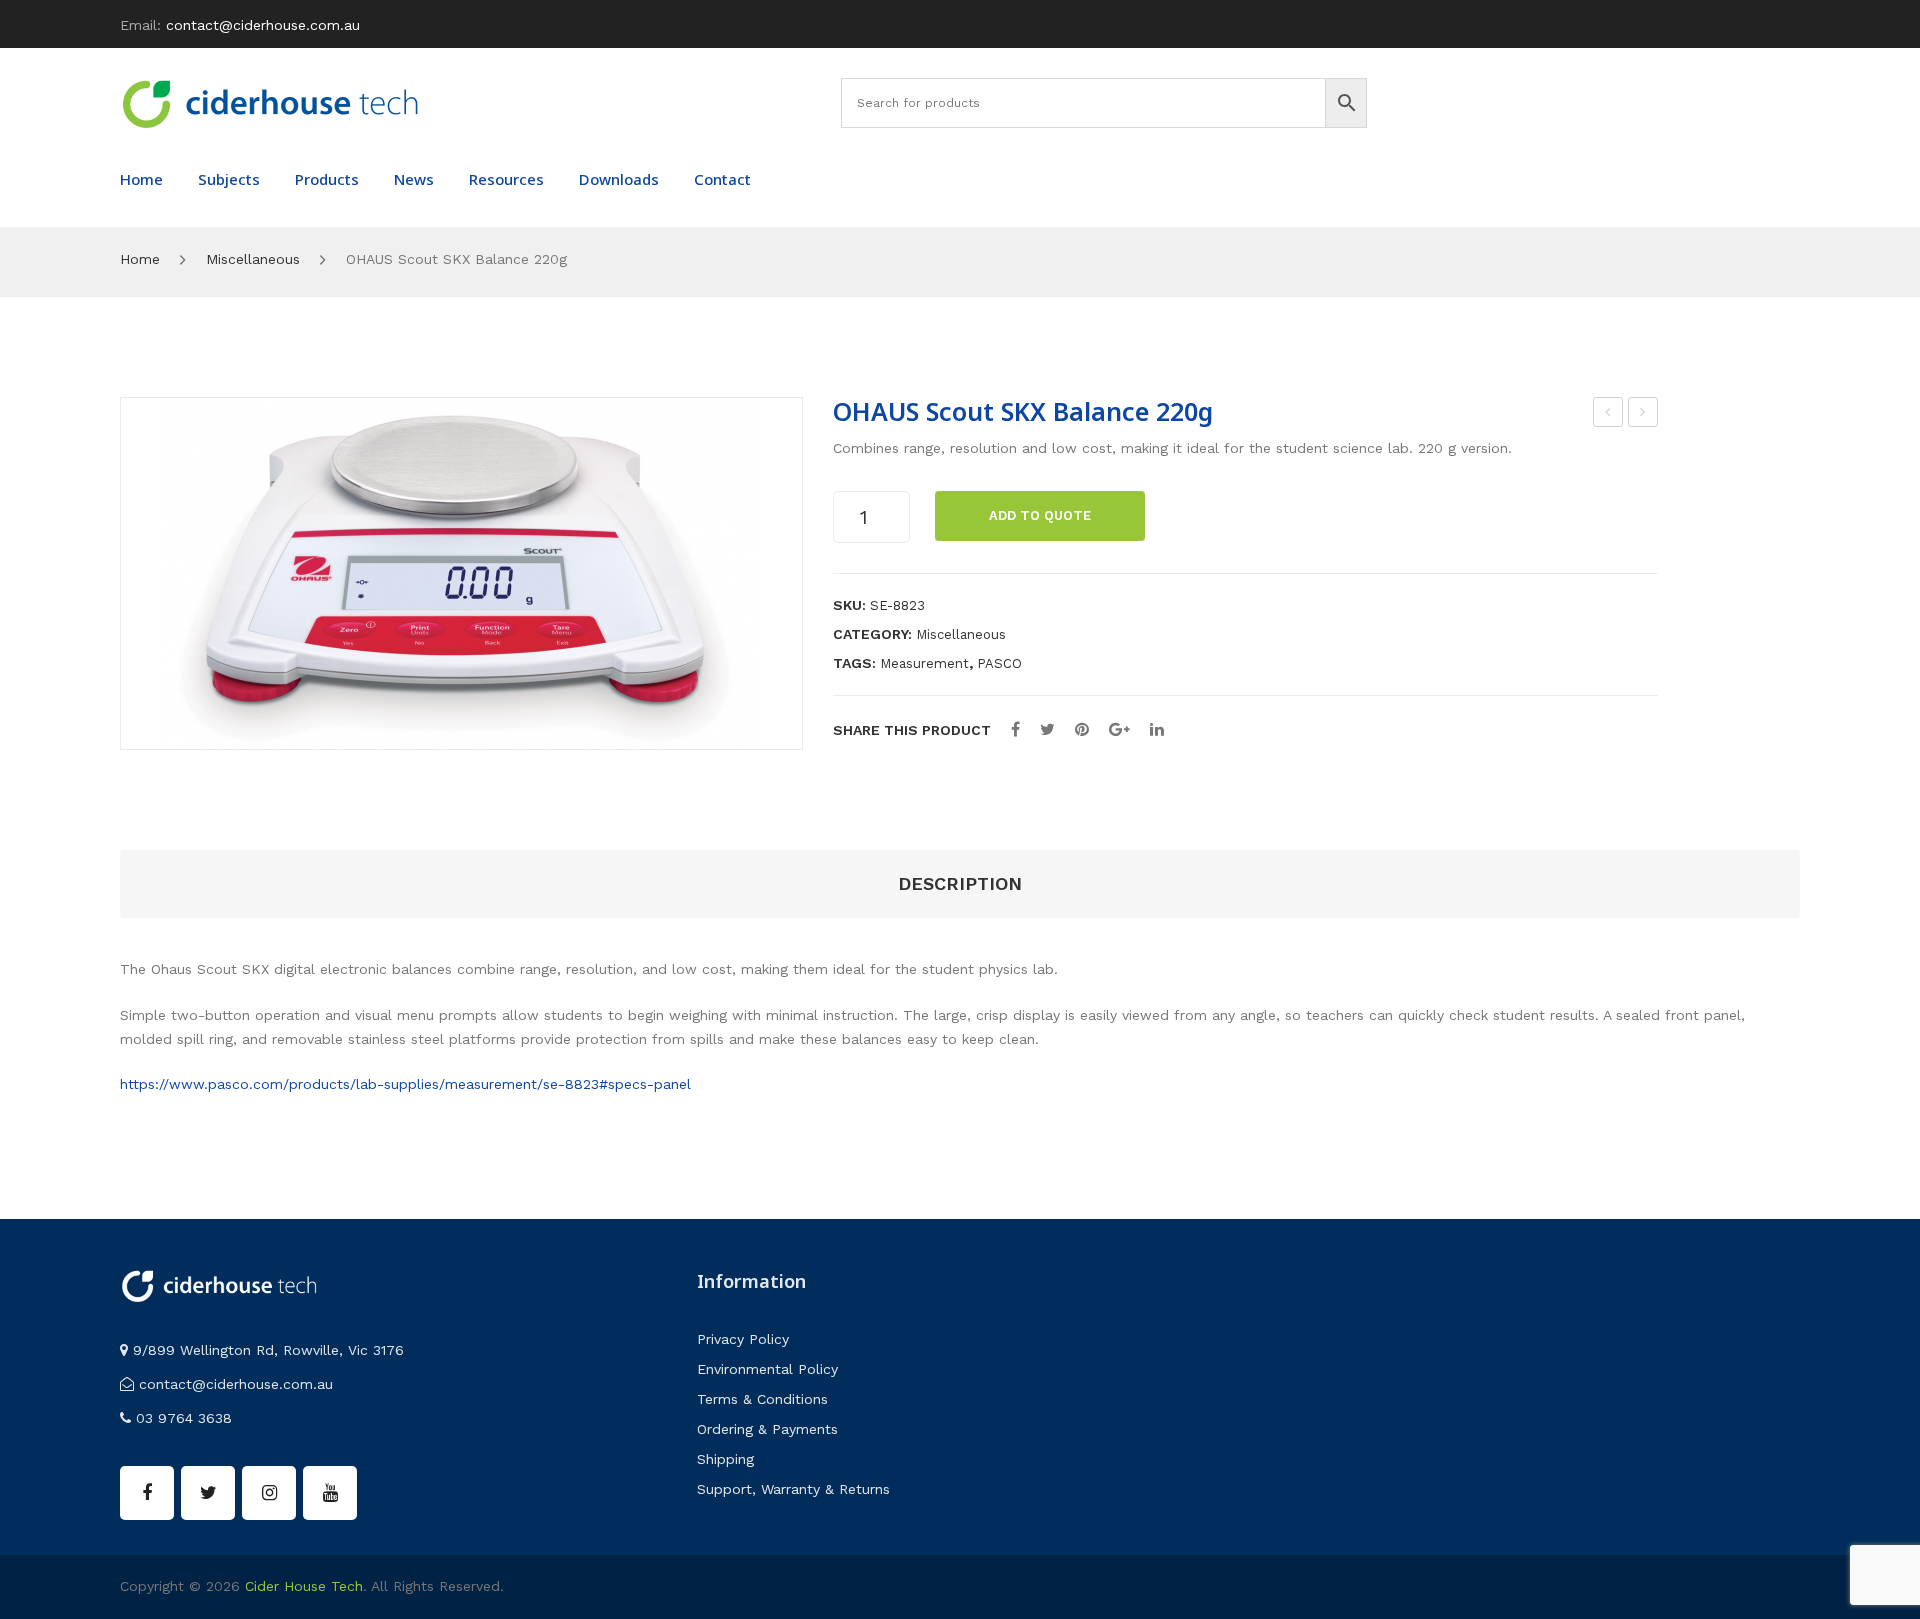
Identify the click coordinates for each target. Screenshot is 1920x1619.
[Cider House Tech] (270, 103)
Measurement (924, 663)
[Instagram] (269, 1493)
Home (140, 259)
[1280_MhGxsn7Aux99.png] (461, 573)
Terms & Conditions (762, 1399)
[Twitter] (1047, 729)
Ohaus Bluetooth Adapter (1608, 415)
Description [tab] (960, 883)
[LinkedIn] (1157, 729)
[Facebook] (1015, 729)
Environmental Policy (767, 1369)
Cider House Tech (304, 1586)
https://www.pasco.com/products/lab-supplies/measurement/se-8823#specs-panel (405, 1084)
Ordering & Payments (767, 1429)
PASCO (999, 663)
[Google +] (1119, 729)
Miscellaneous (253, 259)
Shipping (725, 1459)
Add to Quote (1040, 515)
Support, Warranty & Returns (793, 1489)
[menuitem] (141, 179)
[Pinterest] (1082, 729)
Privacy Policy (743, 1339)
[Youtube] (330, 1493)
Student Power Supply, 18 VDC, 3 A (1643, 415)
